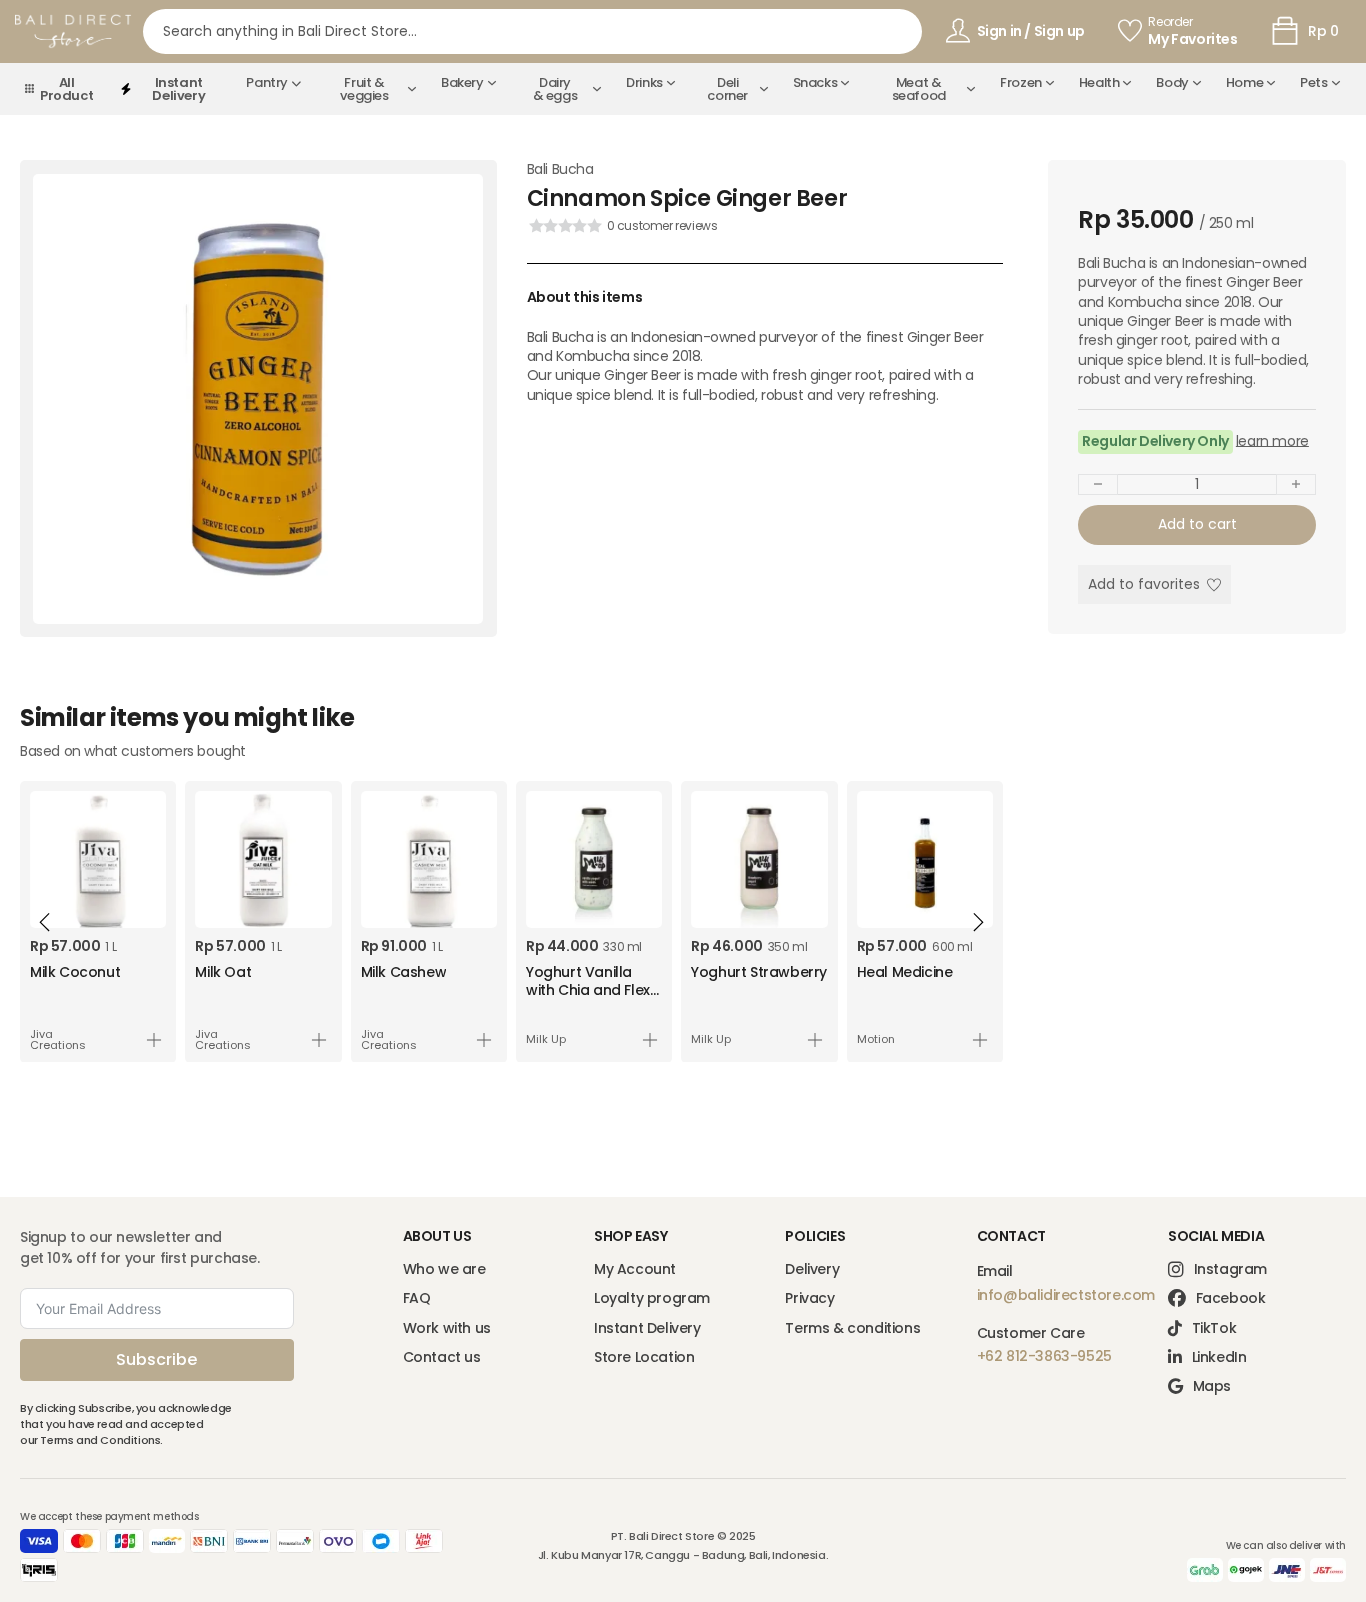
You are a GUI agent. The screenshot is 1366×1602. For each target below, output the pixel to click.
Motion (876, 1039)
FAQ (417, 1298)
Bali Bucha (560, 169)
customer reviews (662, 226)
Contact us (442, 1357)
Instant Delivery (647, 1328)
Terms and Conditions (100, 1440)
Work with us (447, 1328)
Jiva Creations (58, 1040)
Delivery (812, 1269)
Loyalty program (652, 1298)
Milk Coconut (75, 972)
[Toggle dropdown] (296, 83)
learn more (1272, 441)
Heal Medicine (905, 972)
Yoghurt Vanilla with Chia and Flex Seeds (588, 990)
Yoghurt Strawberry (759, 972)
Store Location (644, 1357)
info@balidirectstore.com (1066, 1295)
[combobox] (532, 31)
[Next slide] (978, 922)
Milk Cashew (404, 972)
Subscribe (156, 1359)
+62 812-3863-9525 (1044, 1356)
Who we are (444, 1269)
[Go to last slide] (45, 922)
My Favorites (1192, 39)
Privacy (809, 1298)
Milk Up (546, 1039)
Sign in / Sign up (1031, 31)
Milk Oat (223, 972)
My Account (635, 1269)
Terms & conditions (852, 1328)
